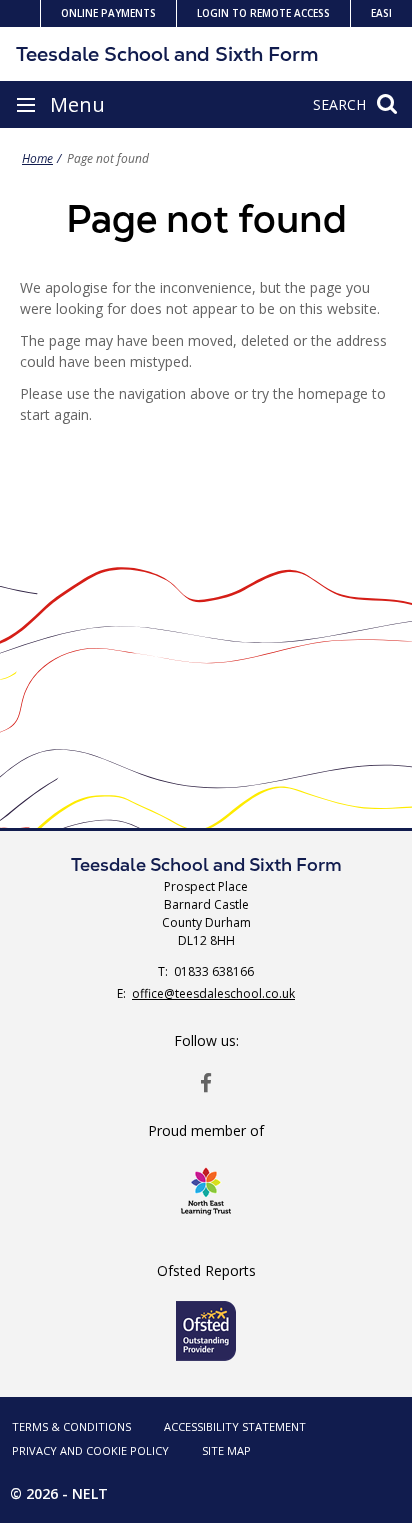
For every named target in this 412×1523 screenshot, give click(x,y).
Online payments (108, 13)
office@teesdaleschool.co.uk (213, 993)
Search (339, 104)
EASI (381, 13)
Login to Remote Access (263, 13)
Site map (226, 1450)
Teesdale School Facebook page (206, 1082)
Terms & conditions (71, 1426)
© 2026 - (59, 1493)
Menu (77, 104)
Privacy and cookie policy (90, 1450)
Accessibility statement (235, 1426)
